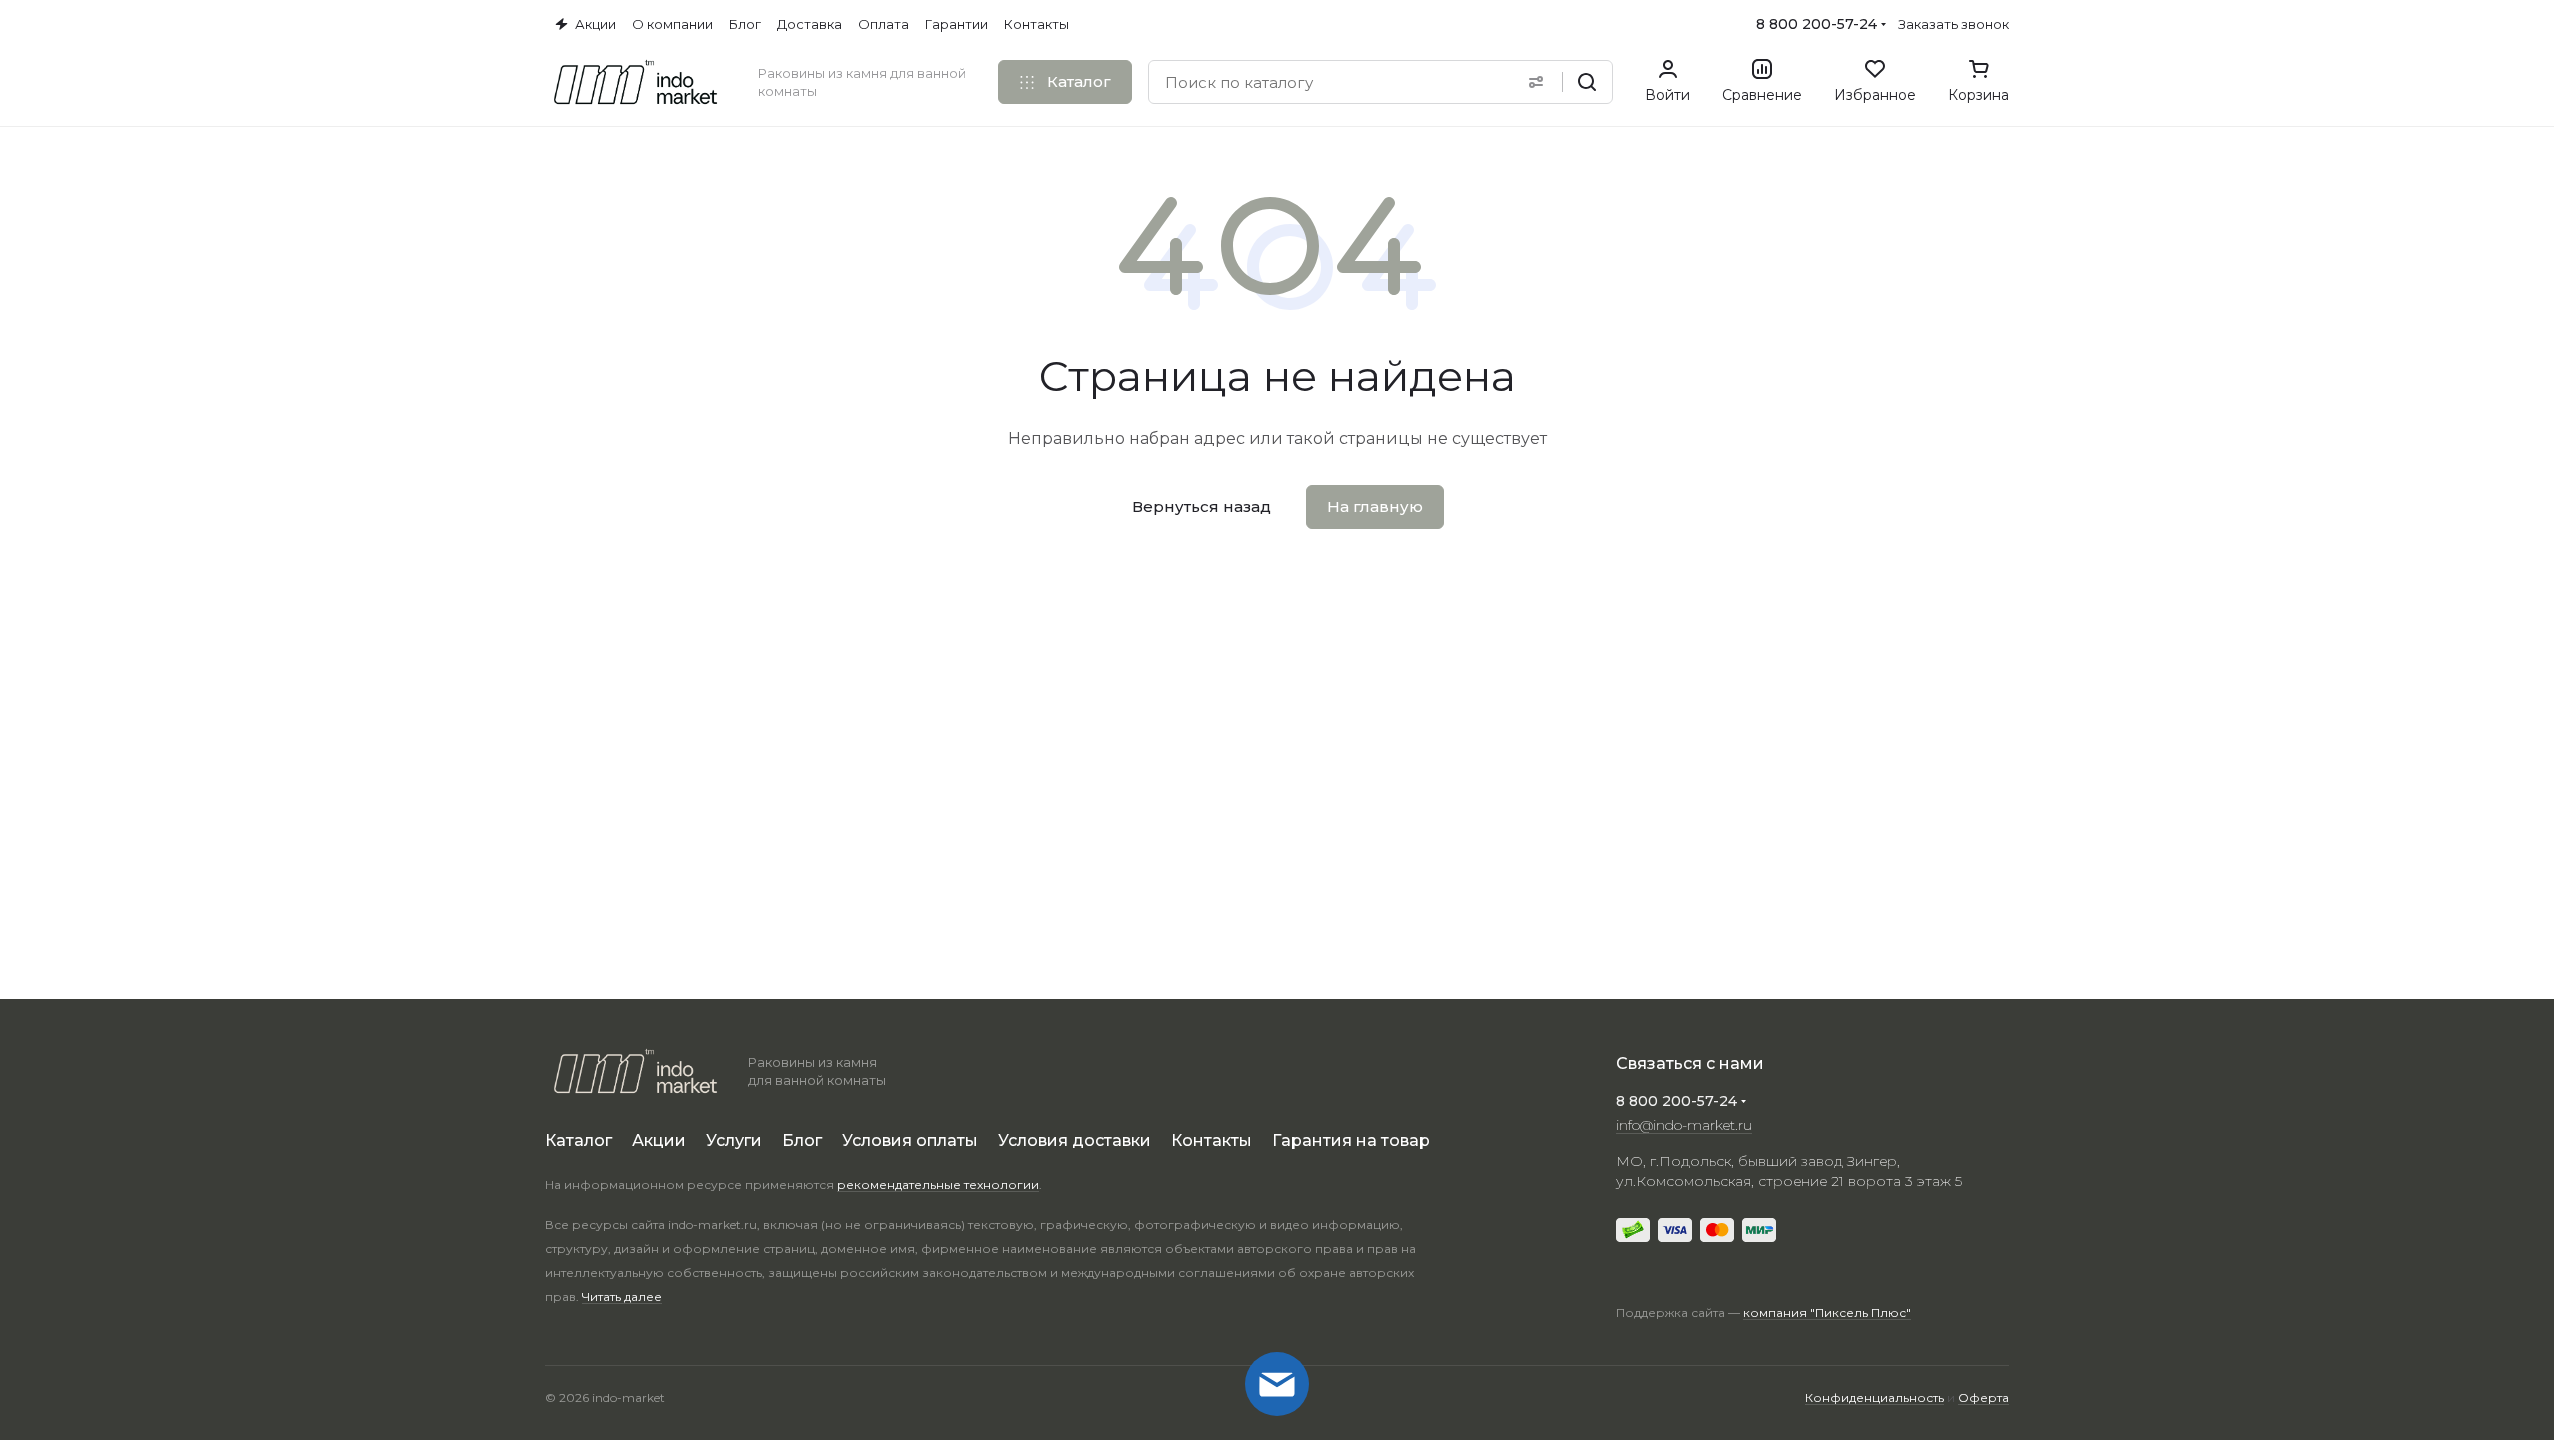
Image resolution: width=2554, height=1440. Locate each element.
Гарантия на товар (1351, 1140)
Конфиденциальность (1874, 1397)
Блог (802, 1140)
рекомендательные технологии (938, 1184)
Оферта (1983, 1397)
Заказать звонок (1953, 24)
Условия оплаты (910, 1140)
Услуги (734, 1140)
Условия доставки (1074, 1140)
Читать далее (622, 1296)
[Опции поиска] (1536, 82)
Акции (659, 1140)
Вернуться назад (1201, 506)
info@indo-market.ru (1684, 1125)
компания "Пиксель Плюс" (1827, 1312)
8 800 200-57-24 (1816, 24)
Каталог (578, 1140)
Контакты (1211, 1140)
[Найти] (1587, 82)
